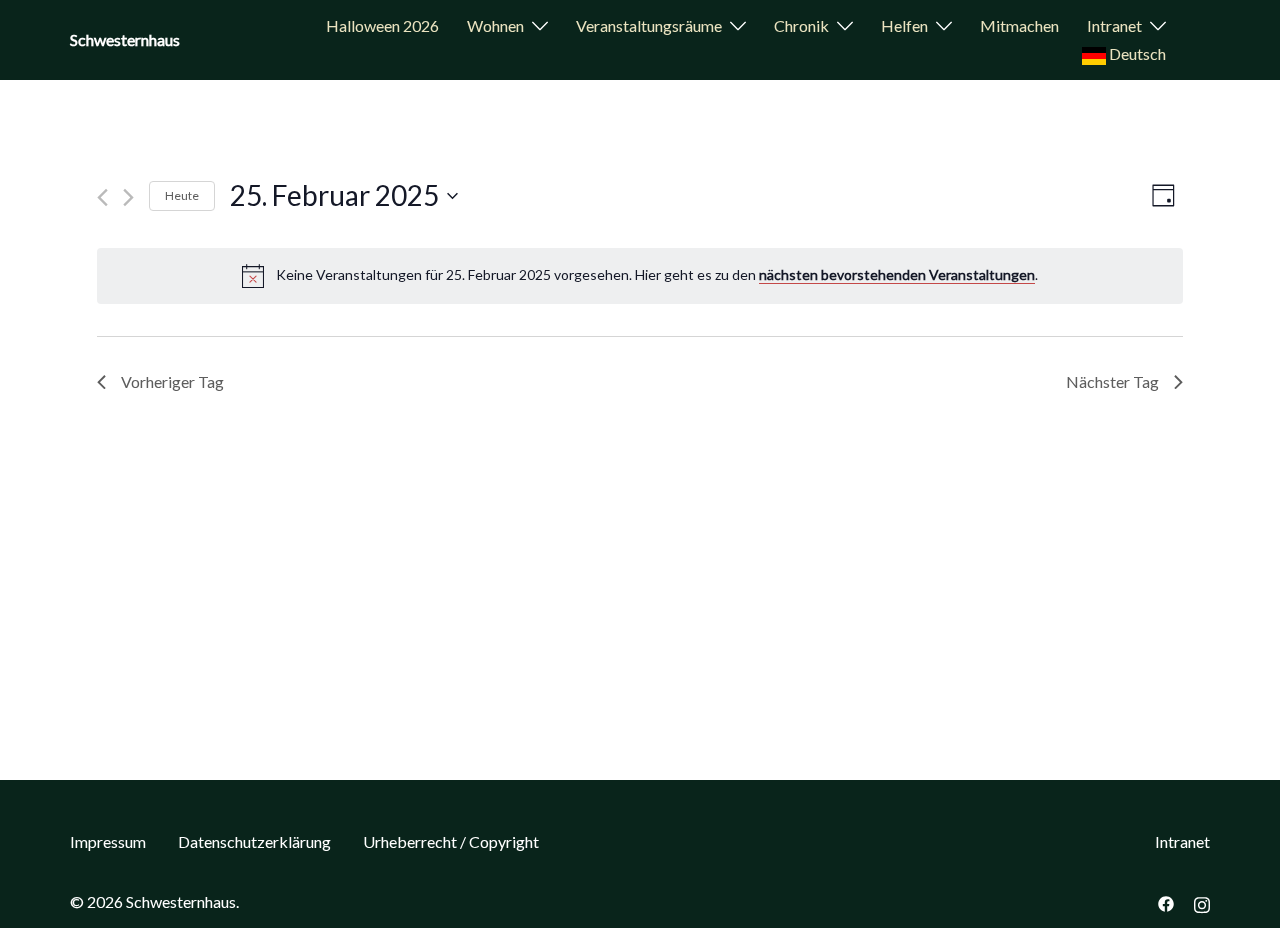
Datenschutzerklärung (254, 841)
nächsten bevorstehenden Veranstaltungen (897, 274)
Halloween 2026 (382, 25)
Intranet (1114, 25)
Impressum (108, 841)
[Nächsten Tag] (128, 197)
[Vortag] (102, 197)
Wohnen (495, 25)
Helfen (904, 25)
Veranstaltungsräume (649, 25)
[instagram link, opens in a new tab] (1202, 901)
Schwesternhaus (125, 39)
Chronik (801, 25)
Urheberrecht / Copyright (451, 841)
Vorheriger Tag (172, 381)
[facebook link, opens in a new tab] (1166, 901)
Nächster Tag (1112, 381)
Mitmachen (1019, 25)
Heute (182, 195)
